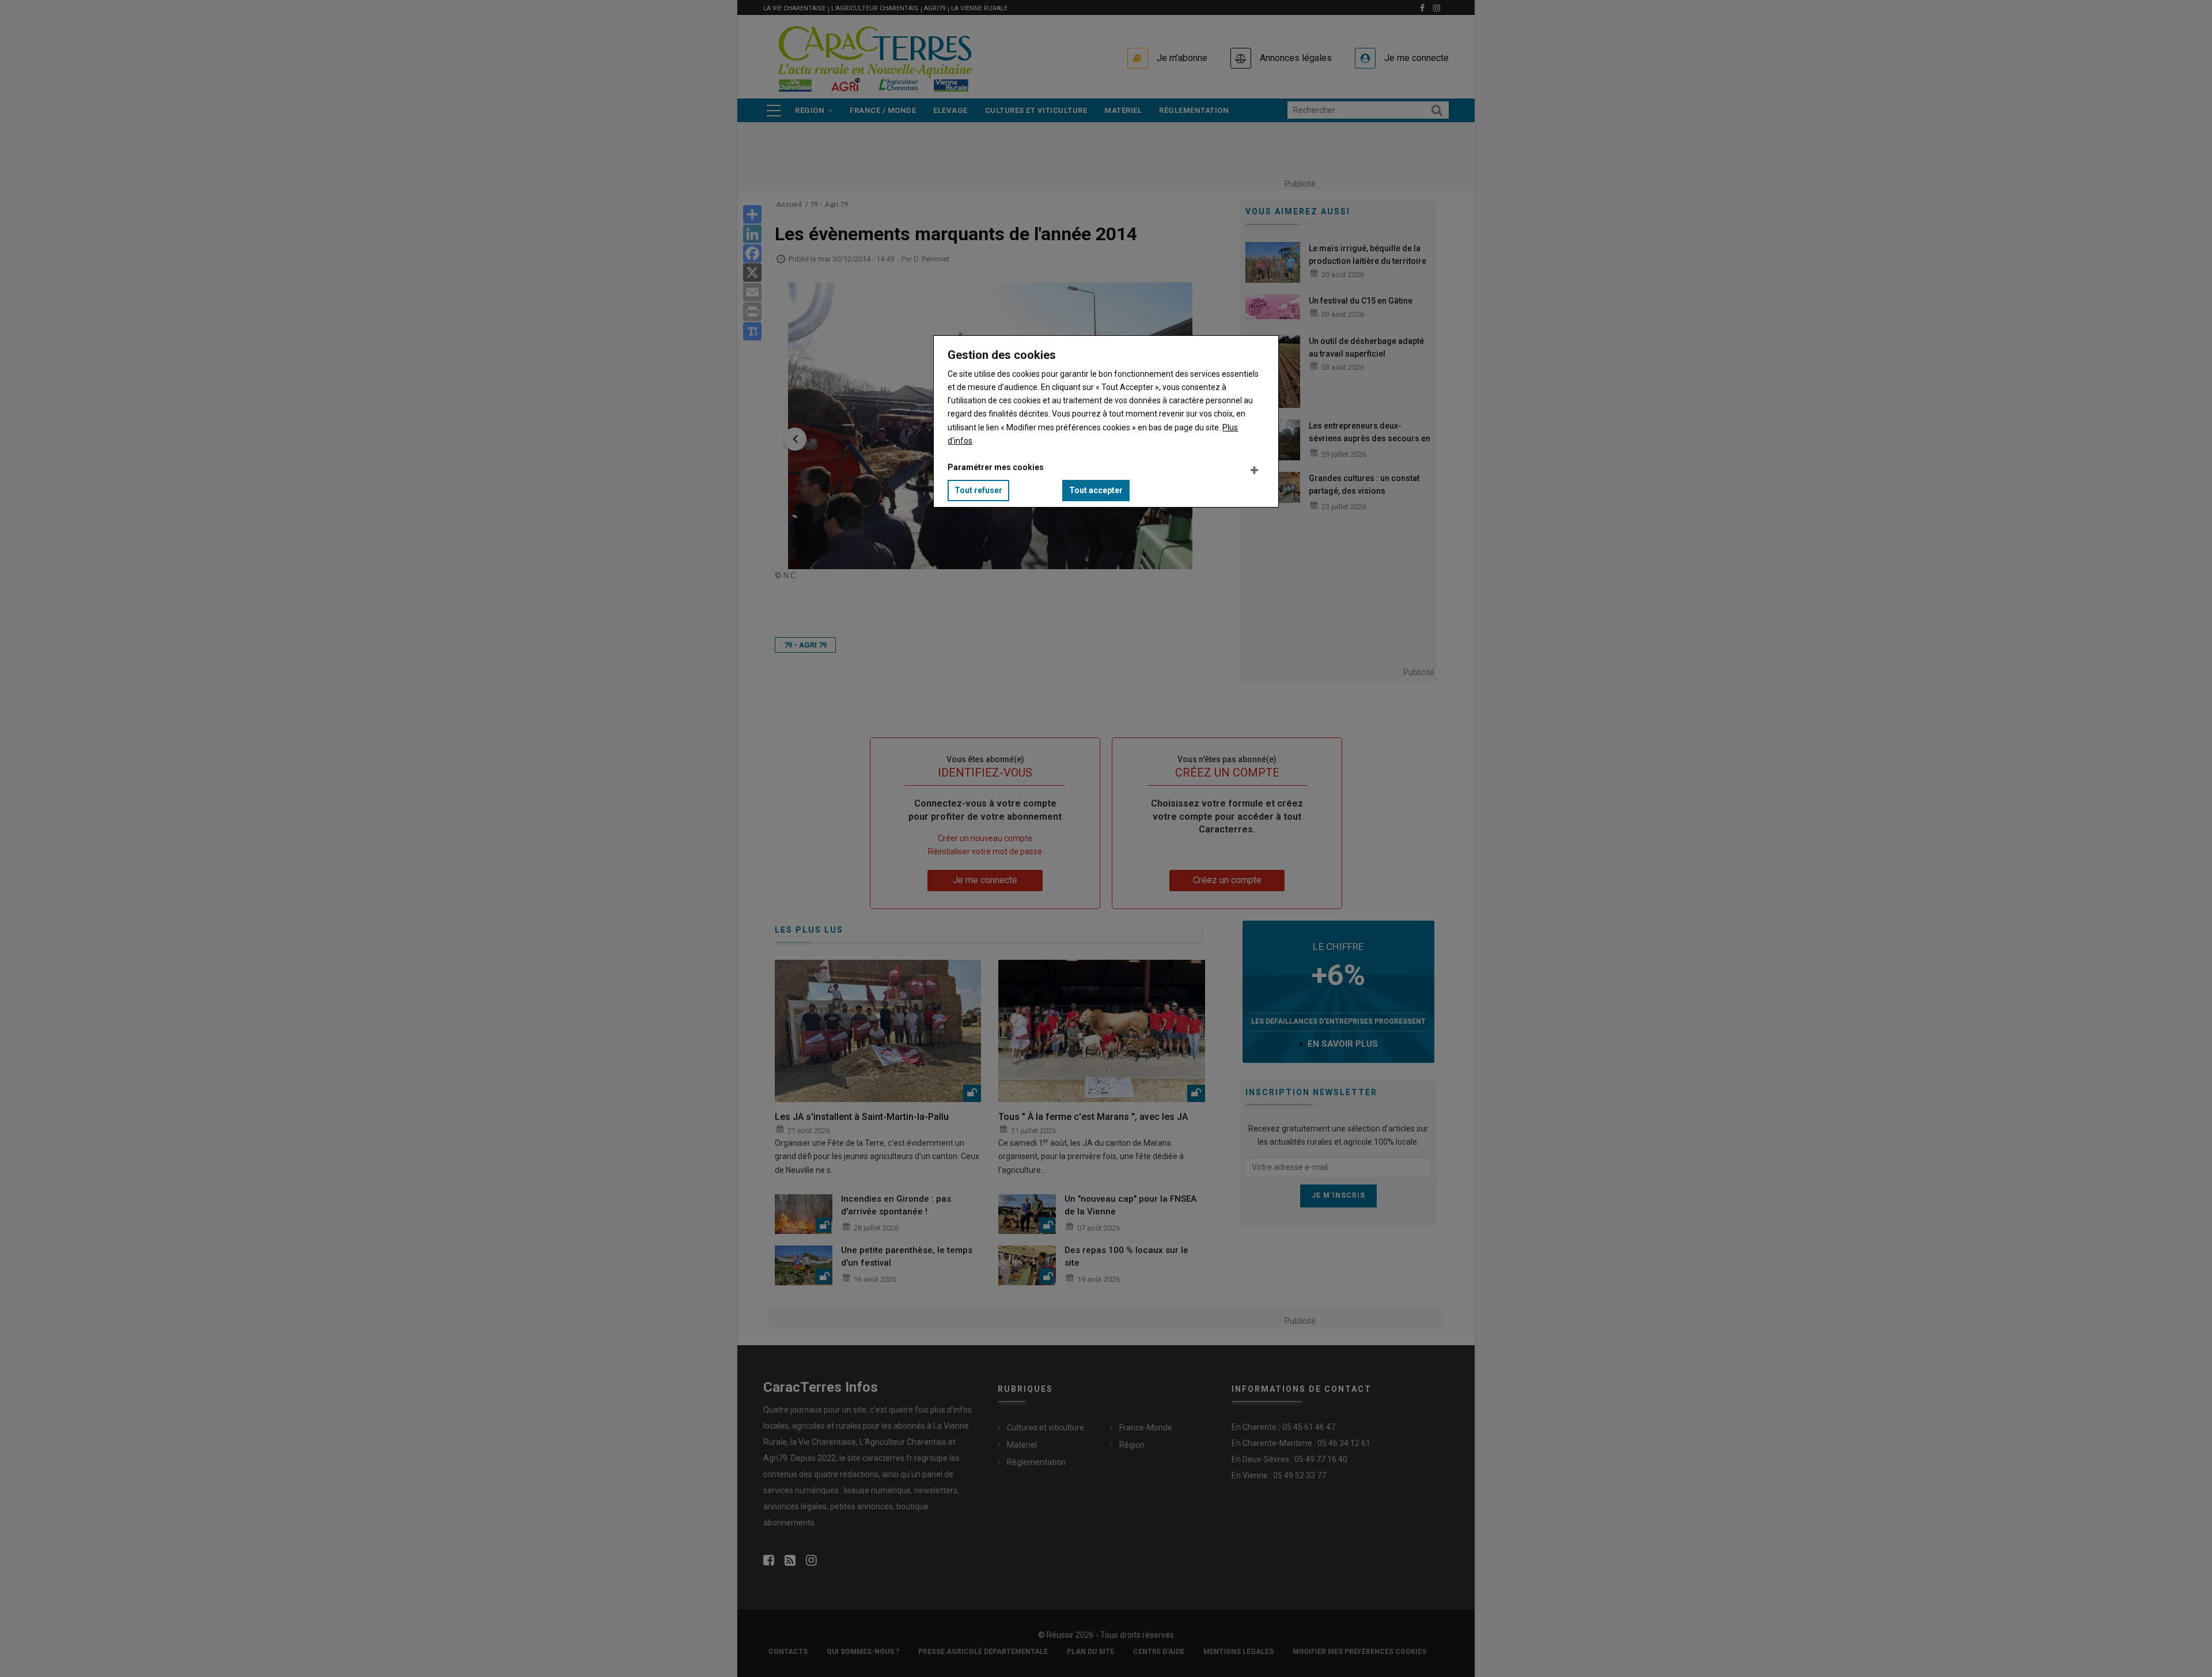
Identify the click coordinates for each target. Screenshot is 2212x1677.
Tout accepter (1096, 490)
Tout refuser (978, 490)
